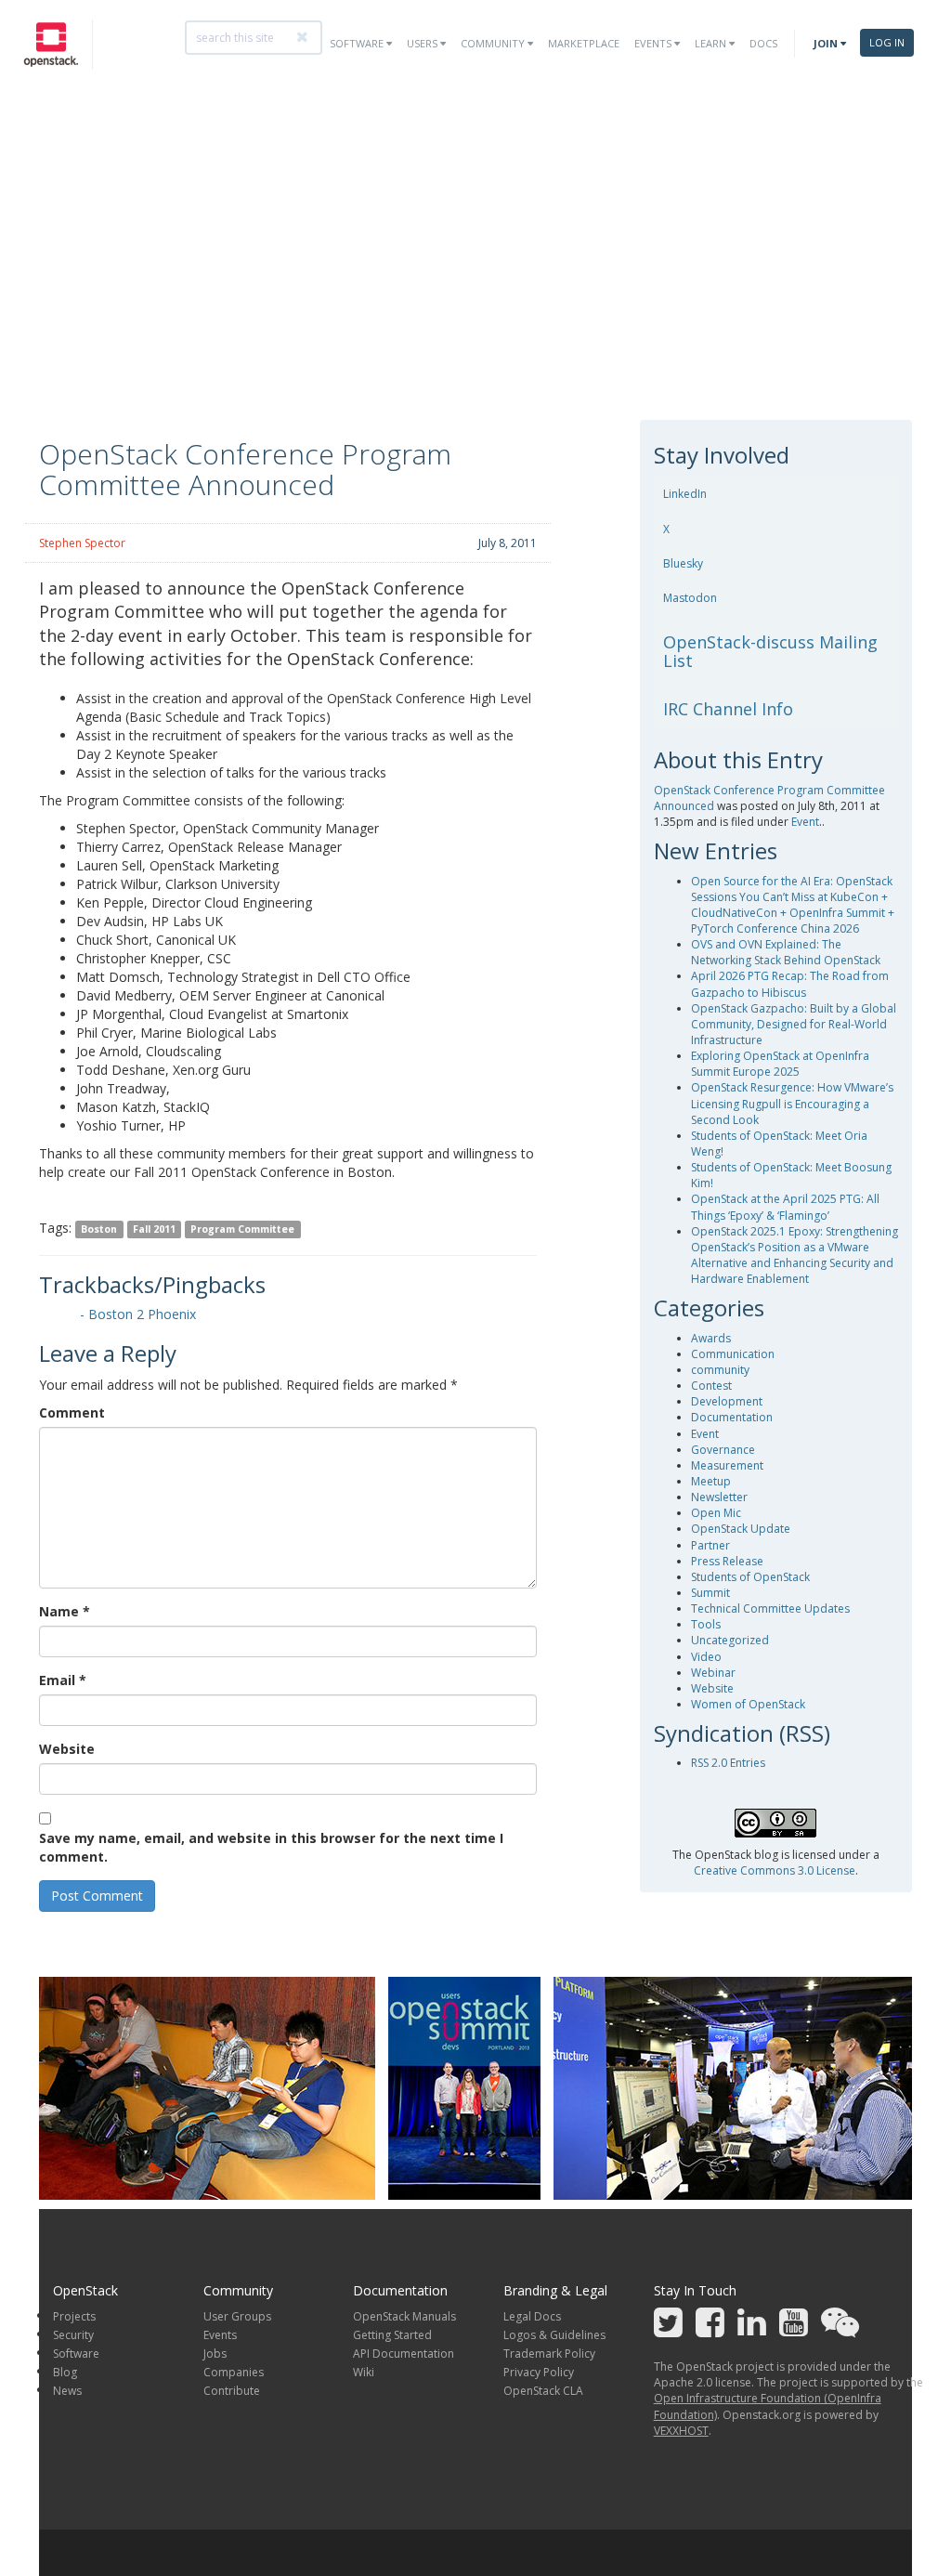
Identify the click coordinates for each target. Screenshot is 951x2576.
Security (73, 2335)
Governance (723, 1450)
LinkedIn (685, 494)
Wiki (364, 2372)
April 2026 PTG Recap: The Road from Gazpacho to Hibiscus (790, 984)
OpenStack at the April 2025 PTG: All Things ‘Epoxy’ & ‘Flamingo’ (785, 1207)
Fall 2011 (154, 1229)
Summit (710, 1593)
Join (827, 43)
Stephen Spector (82, 543)
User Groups (237, 2316)
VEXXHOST (681, 2431)
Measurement (727, 1465)
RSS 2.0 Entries (728, 1763)
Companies (234, 2372)
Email (63, 1680)
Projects (74, 2316)
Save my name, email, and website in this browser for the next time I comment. (271, 1847)
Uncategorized (730, 1640)
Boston (99, 1229)
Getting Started (392, 2335)
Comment (72, 1412)
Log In (887, 42)
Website (67, 1749)
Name (65, 1611)
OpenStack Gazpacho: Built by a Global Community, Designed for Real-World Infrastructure (794, 1024)
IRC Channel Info (728, 709)
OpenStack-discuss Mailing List (770, 651)
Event (805, 822)
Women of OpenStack (748, 1704)
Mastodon (690, 598)
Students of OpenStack (750, 1577)
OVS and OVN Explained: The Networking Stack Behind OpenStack (786, 952)
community (720, 1370)
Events (654, 43)
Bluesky (683, 563)
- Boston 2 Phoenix (138, 1314)
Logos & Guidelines (554, 2335)
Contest (711, 1386)
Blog (65, 2372)
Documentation (732, 1417)
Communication (733, 1354)
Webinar (713, 1673)
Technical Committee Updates (770, 1608)
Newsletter (719, 1497)
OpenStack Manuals (404, 2316)
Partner (710, 1545)
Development (727, 1401)
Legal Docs (532, 2316)
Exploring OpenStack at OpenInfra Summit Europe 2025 (780, 1064)
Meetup (711, 1481)
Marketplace (584, 43)
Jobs (215, 2354)
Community (494, 43)
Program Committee (242, 1229)
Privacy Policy (539, 2372)
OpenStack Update (741, 1529)
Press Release (727, 1561)
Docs (763, 43)
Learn (712, 43)
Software (358, 43)
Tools (706, 1624)
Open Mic (716, 1513)
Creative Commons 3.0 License (775, 1870)
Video (706, 1657)
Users (423, 43)
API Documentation (404, 2354)
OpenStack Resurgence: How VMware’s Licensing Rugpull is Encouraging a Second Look (792, 1103)
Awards (711, 1338)
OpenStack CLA (543, 2391)
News (67, 2391)
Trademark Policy (549, 2354)
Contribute (232, 2391)
